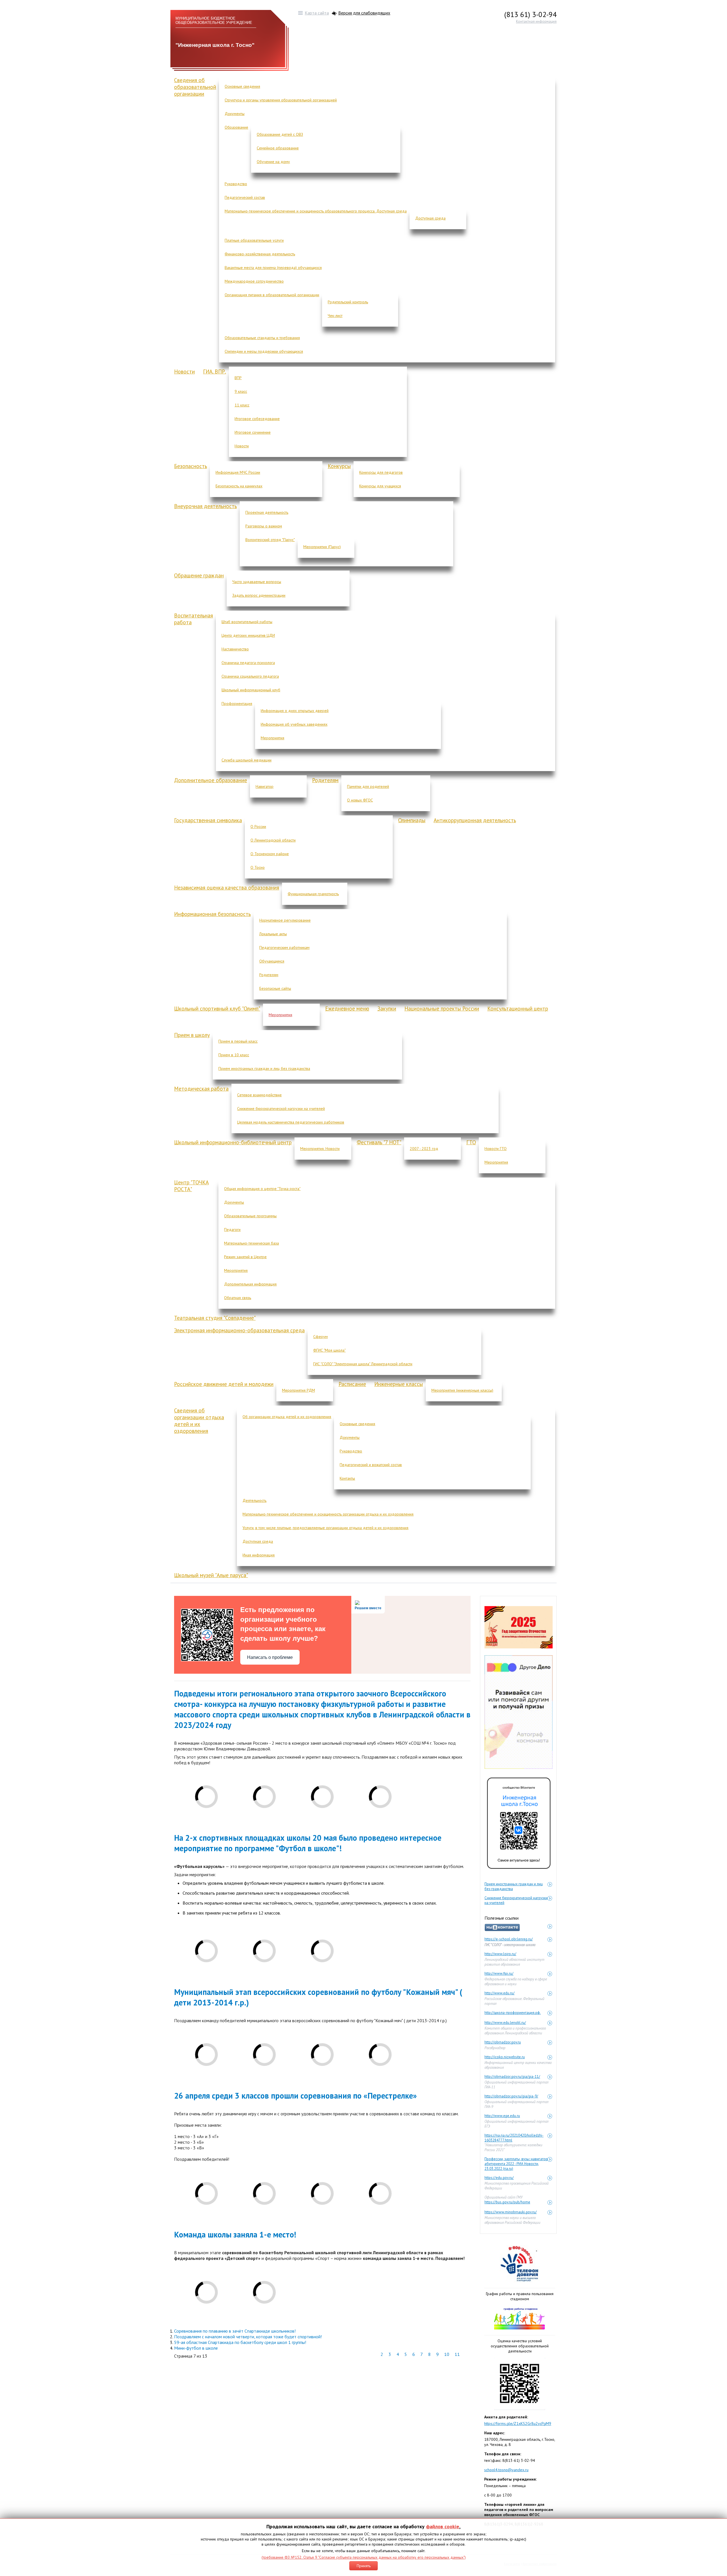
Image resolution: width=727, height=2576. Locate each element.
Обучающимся (272, 961)
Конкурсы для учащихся (380, 486)
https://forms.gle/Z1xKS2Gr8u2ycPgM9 (518, 2423)
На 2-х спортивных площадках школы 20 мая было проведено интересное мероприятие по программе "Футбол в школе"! (308, 1843)
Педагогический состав (245, 197)
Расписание (352, 1384)
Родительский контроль (348, 302)
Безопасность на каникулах (239, 486)
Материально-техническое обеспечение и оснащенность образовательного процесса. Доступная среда (316, 211)
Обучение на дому (273, 162)
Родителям (325, 780)
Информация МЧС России (238, 472)
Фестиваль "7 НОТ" (379, 1142)
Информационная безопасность (212, 914)
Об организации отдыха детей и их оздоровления (287, 1417)
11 (457, 2354)
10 (447, 2354)
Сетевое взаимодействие (259, 1095)
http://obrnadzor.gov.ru (503, 2042)
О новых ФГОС (360, 800)
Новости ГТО (496, 1149)
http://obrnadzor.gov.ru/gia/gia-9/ (511, 2096)
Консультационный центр (518, 1009)
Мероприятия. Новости (320, 1149)
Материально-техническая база (251, 1243)
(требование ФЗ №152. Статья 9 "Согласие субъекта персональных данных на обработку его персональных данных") (364, 2557)
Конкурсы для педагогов (381, 472)
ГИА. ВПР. (215, 371)
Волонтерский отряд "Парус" (270, 540)
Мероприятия (272, 738)
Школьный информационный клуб (251, 690)
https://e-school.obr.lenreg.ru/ (509, 1939)
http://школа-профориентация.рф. (513, 2013)
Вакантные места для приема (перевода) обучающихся (273, 268)
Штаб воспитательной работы (247, 622)
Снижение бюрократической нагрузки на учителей (281, 1109)
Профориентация (237, 704)
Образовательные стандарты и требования (262, 338)
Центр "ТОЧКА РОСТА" (191, 1186)
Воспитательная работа (194, 619)
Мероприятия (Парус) (322, 547)
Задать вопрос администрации (259, 595)
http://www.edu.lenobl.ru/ (505, 2023)
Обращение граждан (199, 575)
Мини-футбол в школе (196, 2348)
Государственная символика (208, 820)
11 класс (242, 405)
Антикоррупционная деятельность (475, 820)
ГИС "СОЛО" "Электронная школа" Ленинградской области (363, 1364)
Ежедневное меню (347, 1009)
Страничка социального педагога (250, 676)
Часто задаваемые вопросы (257, 582)
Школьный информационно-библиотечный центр (233, 1142)
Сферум (320, 1337)
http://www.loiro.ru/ (500, 1954)
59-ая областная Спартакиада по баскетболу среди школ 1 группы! (240, 2342)
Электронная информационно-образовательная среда (239, 1330)
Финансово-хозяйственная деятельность (260, 254)
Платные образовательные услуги (254, 240)
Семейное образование (278, 148)
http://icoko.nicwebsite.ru (505, 2057)
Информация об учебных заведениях (294, 724)
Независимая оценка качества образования (227, 888)
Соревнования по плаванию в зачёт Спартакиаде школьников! (235, 2331)
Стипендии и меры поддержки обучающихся (264, 351)
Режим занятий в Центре (245, 1257)
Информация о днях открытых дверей (295, 711)
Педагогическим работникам (284, 947)
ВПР (238, 378)
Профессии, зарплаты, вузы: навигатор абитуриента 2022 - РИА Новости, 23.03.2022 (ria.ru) (516, 2159)
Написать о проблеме (270, 1657)
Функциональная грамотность (313, 894)
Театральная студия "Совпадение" (215, 1318)
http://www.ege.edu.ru (502, 2116)
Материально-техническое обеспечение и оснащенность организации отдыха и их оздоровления (328, 1514)
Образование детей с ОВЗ (280, 134)
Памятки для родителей (368, 786)
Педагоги (232, 1229)
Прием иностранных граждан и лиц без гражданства (264, 1068)
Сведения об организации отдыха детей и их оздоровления (199, 1421)
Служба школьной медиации (246, 760)
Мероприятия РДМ (298, 1390)
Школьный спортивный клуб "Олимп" (217, 1009)
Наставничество (235, 649)
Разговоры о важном (264, 526)
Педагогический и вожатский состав (371, 1465)
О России (258, 826)
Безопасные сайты (275, 988)
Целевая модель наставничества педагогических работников (291, 1122)
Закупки (387, 1009)
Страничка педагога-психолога (248, 663)
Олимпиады (412, 820)
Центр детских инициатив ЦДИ (248, 635)
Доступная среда (430, 218)
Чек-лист (335, 316)
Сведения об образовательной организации (195, 87)
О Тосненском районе (270, 854)
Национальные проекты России (442, 1009)
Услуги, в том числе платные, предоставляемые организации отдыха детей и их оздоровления (325, 1528)
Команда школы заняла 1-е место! (235, 2234)
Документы (235, 114)
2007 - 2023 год (424, 1149)
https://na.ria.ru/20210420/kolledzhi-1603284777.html (514, 2136)
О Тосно (258, 867)
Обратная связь (238, 1298)
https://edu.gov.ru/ (499, 2178)
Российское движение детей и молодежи (224, 1384)
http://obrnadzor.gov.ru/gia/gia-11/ (512, 2077)
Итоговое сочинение (253, 432)
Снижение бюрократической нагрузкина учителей (516, 1898)
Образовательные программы (250, 1216)
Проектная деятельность (267, 512)
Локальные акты (273, 934)
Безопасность (191, 466)
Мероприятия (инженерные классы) (462, 1390)
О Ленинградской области (273, 840)
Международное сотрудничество (254, 281)
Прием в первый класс (238, 1041)
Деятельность (254, 1500)
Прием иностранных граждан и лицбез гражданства (514, 1884)
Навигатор (265, 786)
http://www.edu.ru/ (500, 1993)
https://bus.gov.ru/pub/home (507, 2202)
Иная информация (259, 1555)
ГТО (471, 1142)
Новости (184, 371)
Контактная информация (536, 21)
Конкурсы (339, 466)
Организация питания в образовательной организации (272, 295)
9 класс (241, 391)
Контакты (347, 1478)
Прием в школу (192, 1035)
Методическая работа (201, 1089)
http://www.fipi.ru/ (499, 1973)
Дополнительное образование (211, 780)
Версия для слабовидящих (364, 13)
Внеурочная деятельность (205, 506)
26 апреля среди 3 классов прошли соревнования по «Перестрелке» (295, 2096)
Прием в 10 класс (234, 1055)
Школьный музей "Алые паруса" (211, 1575)
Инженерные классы (399, 1384)
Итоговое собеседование (257, 419)
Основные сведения (242, 86)
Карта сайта (317, 13)
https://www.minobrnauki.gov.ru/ (511, 2212)
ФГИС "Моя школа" (329, 1350)
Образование (236, 127)
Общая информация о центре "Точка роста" (262, 1189)
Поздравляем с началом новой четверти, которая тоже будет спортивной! (248, 2337)
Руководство (236, 184)
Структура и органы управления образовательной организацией (281, 100)
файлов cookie (443, 2526)
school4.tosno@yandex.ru (506, 2470)
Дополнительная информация (250, 1284)
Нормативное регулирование (285, 920)
